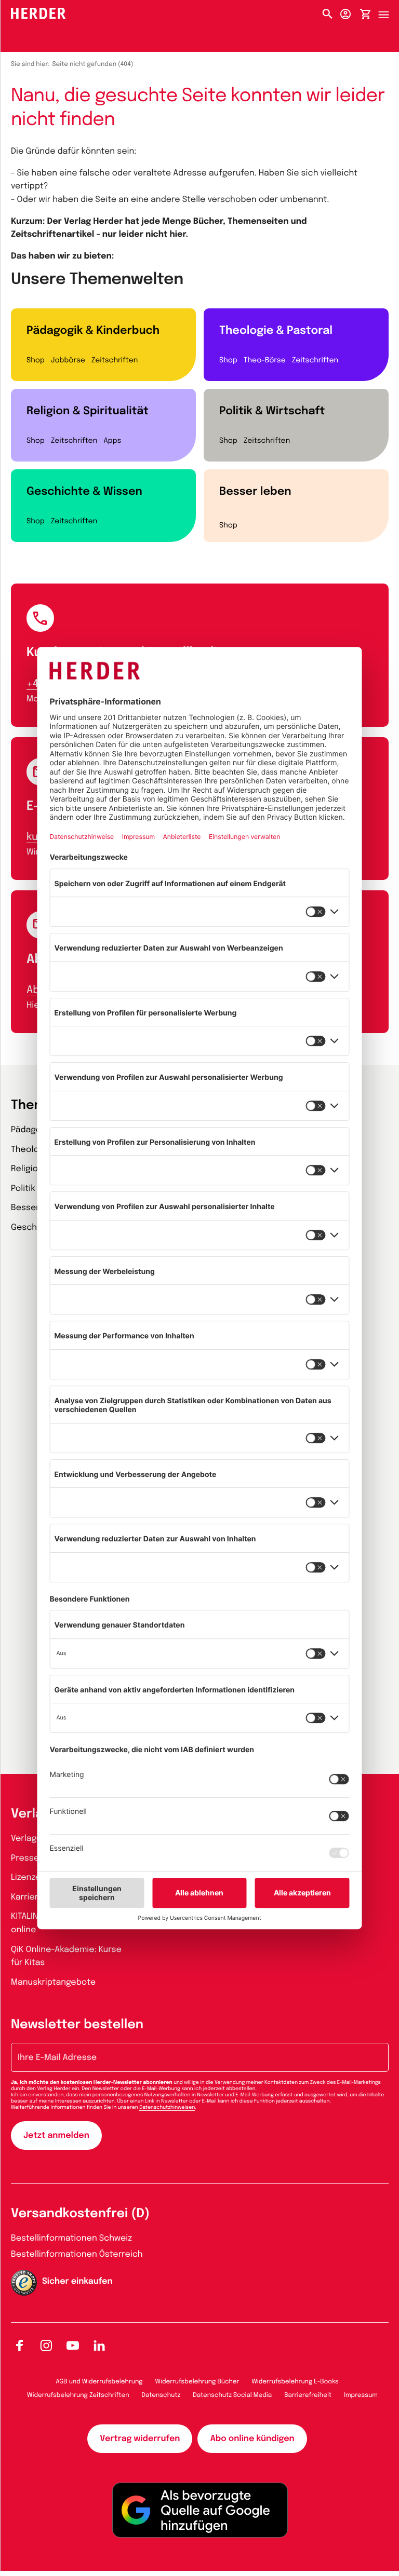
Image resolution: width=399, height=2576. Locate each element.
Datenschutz (161, 2395)
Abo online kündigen (252, 2439)
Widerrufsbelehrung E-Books (295, 2382)
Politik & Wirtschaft (272, 411)
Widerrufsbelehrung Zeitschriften (78, 2395)
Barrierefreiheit (308, 2395)
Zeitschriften (115, 361)
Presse (25, 1858)
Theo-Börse (265, 361)
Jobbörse (68, 361)
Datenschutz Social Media (232, 2395)
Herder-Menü (389, 12)
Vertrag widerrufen (140, 2439)
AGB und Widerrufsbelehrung (99, 2382)
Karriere (27, 1897)
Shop (36, 361)
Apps (112, 441)
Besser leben (255, 492)
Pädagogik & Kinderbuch (93, 331)
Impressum (361, 2395)
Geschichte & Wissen (84, 492)
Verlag (31, 1814)
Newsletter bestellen (77, 2025)
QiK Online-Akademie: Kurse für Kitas (66, 1956)
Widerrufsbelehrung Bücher (197, 2382)
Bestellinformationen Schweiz (71, 2238)
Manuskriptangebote (53, 1982)
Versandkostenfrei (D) (80, 2214)
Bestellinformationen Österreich (77, 2254)
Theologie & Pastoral (276, 331)
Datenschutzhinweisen (167, 2108)
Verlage (26, 1839)
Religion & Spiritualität (88, 411)
